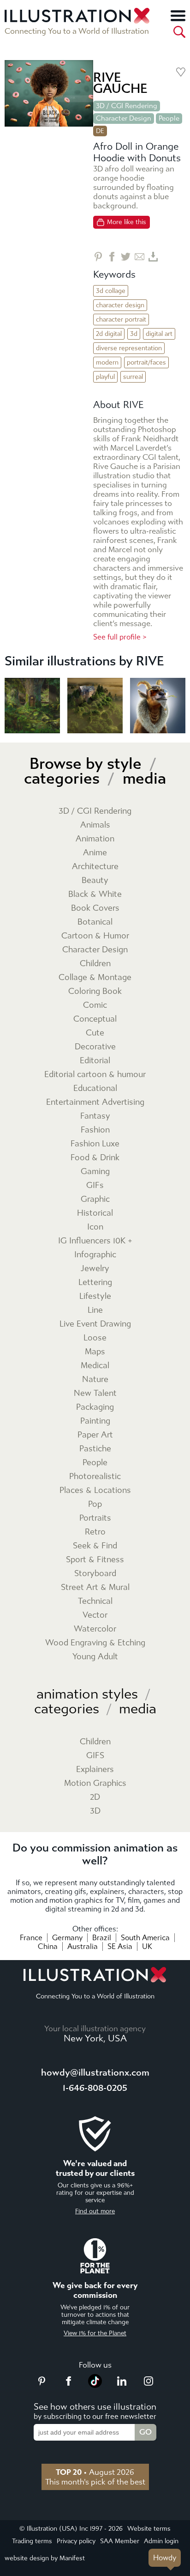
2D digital (109, 334)
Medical (95, 1366)
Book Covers (95, 908)
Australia (83, 1946)
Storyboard (95, 1574)
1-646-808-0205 (95, 2088)
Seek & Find (95, 1546)
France (31, 1938)
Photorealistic (95, 1477)
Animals (95, 825)
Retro (95, 1532)
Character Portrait (121, 320)
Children (95, 964)
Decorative (95, 1047)
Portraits (95, 1518)
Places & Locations (95, 1490)
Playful (105, 377)
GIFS (95, 1756)
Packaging (95, 1407)
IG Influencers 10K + (95, 1241)
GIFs (95, 1185)
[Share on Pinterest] (98, 257)
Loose (95, 1338)
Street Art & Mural (95, 1587)
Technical (95, 1601)
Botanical (95, 922)
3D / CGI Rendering (127, 106)
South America (145, 1938)
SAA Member (120, 2541)
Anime (95, 853)
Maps (95, 1352)
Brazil (102, 1938)
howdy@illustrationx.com (95, 2073)
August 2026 (95, 2472)
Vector (95, 1615)
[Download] (153, 257)
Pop (95, 1504)
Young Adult (95, 1657)
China (48, 1946)
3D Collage (111, 291)
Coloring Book (95, 991)
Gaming (95, 1172)
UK (147, 1946)
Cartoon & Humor (95, 936)
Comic (95, 1005)
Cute (95, 1033)
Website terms (149, 2529)
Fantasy (95, 1116)
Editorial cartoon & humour (95, 1075)
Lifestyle (95, 1296)
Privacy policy (76, 2541)
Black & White (95, 894)
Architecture (95, 867)
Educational (95, 1088)
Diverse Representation (129, 348)
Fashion (95, 1130)
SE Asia (120, 1946)
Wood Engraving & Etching (95, 1643)
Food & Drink (95, 1158)
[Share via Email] (140, 257)
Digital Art (159, 334)
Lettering (95, 1282)
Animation (95, 839)
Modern (107, 362)
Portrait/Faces (146, 362)
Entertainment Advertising (95, 1102)
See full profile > (120, 637)
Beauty (95, 880)
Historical (95, 1213)
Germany (67, 1938)
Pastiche (95, 1449)
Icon (95, 1227)
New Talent (95, 1393)
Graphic (95, 1199)
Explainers (95, 1769)
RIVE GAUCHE (120, 83)
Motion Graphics (95, 1783)
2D (95, 1797)
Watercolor (95, 1629)
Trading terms (32, 2541)
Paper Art (95, 1435)
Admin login (161, 2541)
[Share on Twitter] (126, 257)
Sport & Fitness (95, 1560)
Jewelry (95, 1269)
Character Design (124, 118)
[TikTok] (95, 2385)
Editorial (95, 1061)
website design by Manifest (45, 2558)
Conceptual (95, 1019)
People (169, 118)
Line (95, 1310)
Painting (95, 1421)
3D (134, 334)
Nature (95, 1379)
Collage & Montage (95, 977)
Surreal (133, 377)
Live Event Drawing (95, 1324)
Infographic (95, 1255)
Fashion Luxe (95, 1144)
